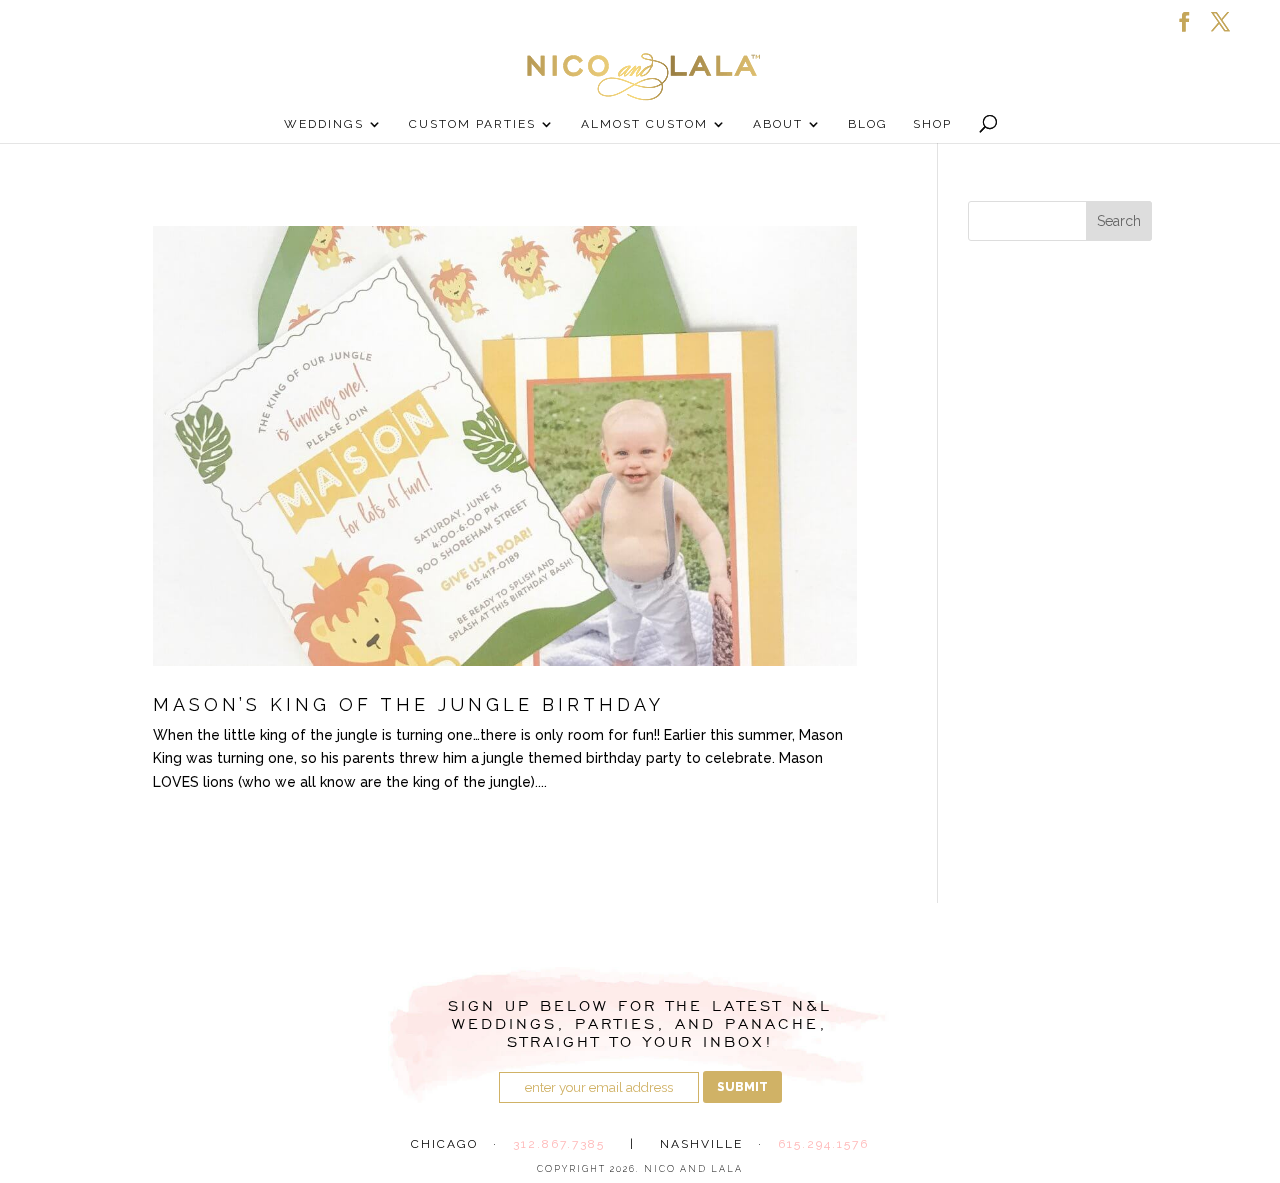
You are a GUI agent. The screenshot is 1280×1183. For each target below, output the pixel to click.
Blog (868, 124)
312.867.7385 (559, 1144)
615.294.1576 (823, 1144)
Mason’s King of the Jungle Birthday (408, 704)
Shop (932, 124)
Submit (742, 1087)
